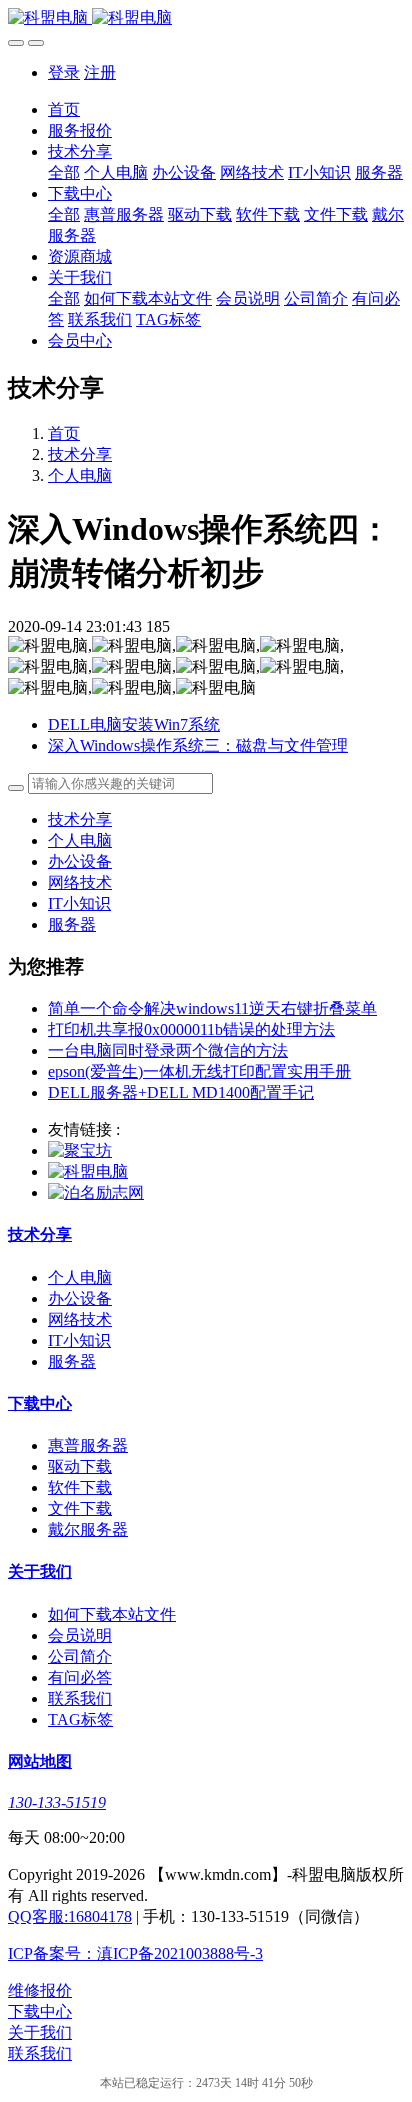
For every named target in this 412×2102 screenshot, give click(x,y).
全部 (64, 172)
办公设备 (80, 861)
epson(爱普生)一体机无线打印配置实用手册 (199, 1071)
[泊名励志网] (96, 1192)
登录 (64, 72)
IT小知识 (79, 903)
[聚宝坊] (80, 1150)
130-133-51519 (57, 1802)
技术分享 (80, 454)
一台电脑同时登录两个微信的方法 (168, 1050)
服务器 (72, 924)
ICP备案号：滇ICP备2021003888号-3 (135, 1953)
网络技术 (80, 882)
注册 (100, 72)
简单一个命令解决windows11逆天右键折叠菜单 (212, 1008)
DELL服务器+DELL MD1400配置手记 (181, 1092)
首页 (64, 109)
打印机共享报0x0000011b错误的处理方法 (191, 1029)
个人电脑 (80, 475)
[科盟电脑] (206, 18)
